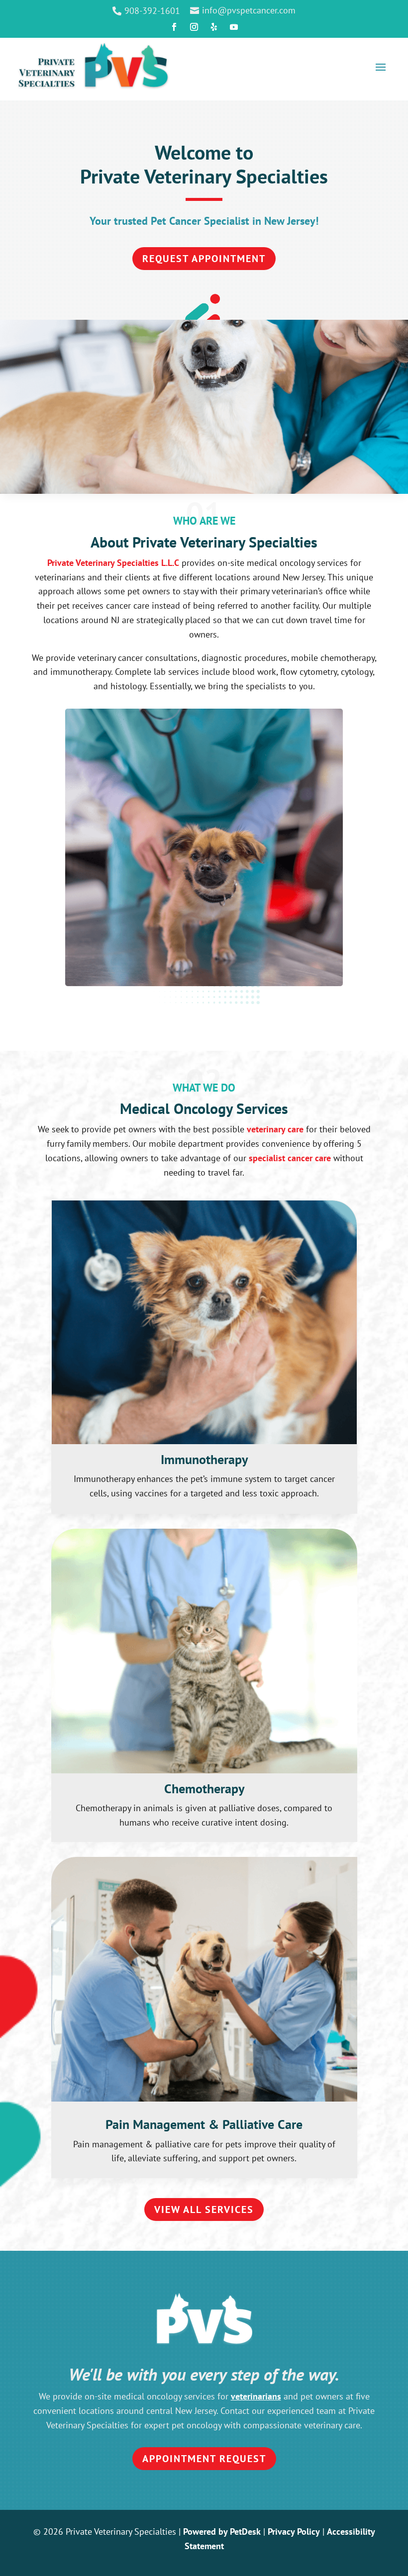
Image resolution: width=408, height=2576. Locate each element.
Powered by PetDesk (222, 2531)
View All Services (204, 2209)
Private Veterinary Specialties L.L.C (113, 563)
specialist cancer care (290, 1158)
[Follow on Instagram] (194, 27)
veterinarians (256, 2396)
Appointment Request (204, 2459)
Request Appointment (204, 259)
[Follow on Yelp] (214, 27)
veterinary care (275, 1129)
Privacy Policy (294, 2531)
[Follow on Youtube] (234, 27)
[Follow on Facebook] (174, 27)
